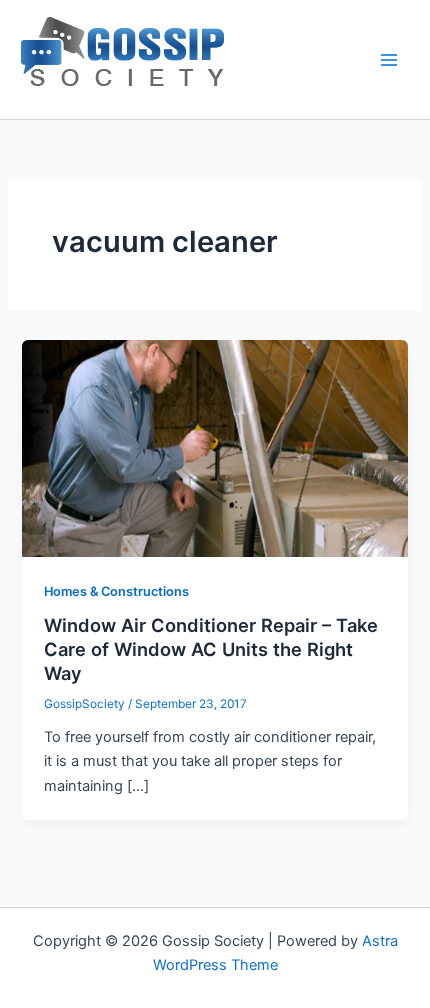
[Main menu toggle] (389, 60)
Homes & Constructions (116, 591)
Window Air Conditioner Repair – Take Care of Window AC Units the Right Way (211, 648)
